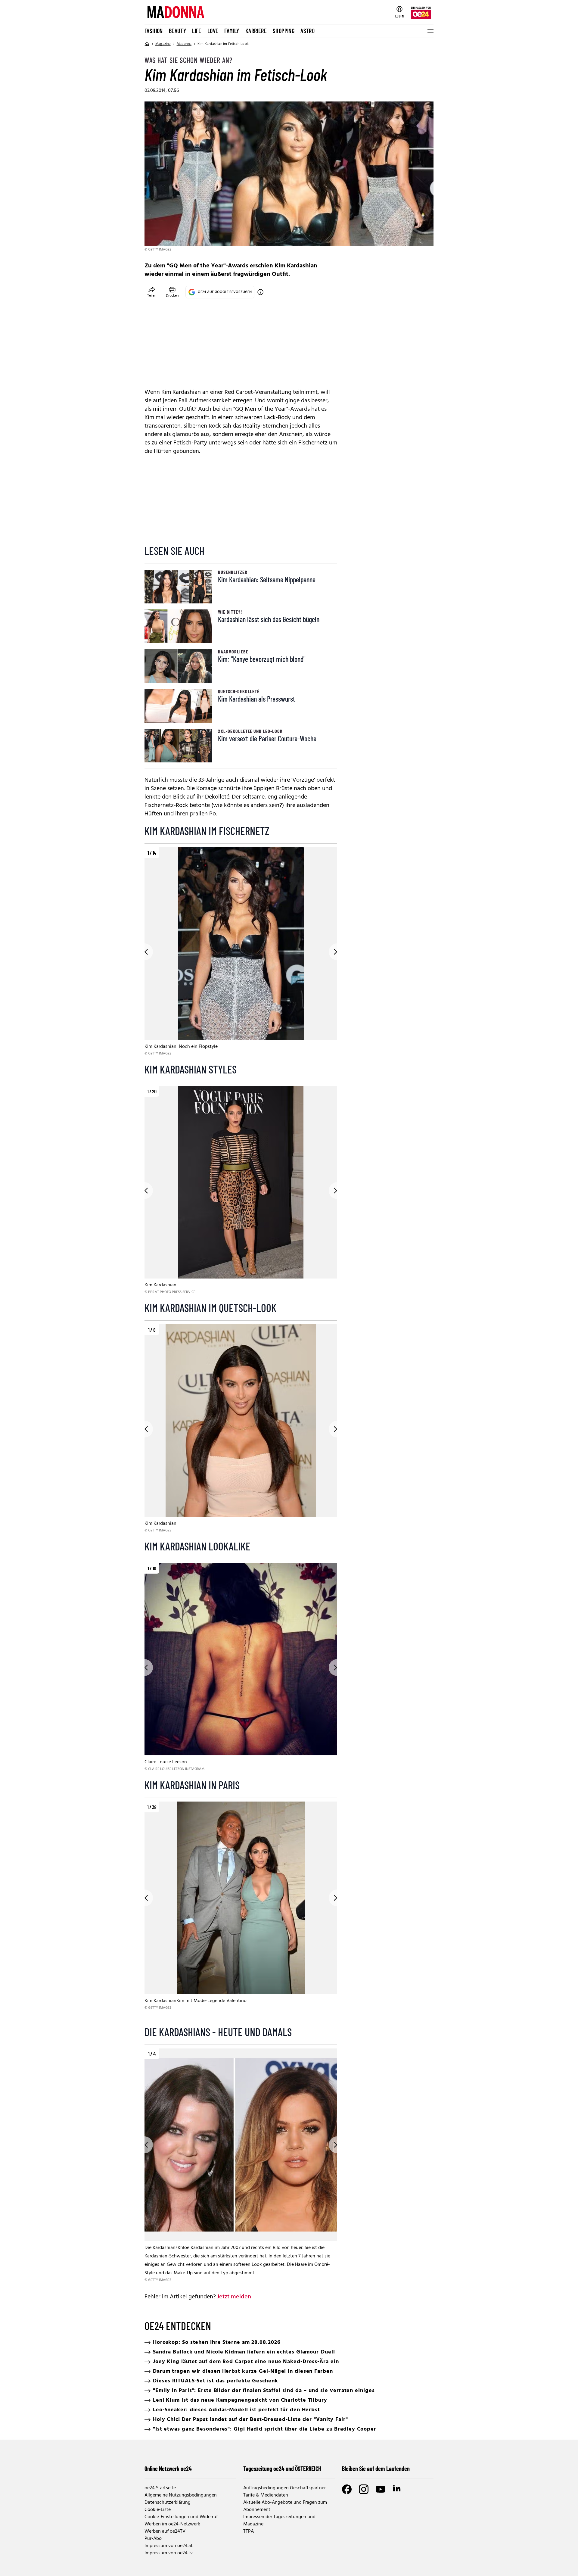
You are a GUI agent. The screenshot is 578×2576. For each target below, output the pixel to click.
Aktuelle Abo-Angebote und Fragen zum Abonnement (285, 2506)
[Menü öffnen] (430, 31)
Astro (308, 31)
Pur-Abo (153, 2539)
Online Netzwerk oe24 (168, 2469)
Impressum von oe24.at (169, 2546)
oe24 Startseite (160, 2488)
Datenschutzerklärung (168, 2503)
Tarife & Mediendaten (266, 2495)
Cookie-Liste (158, 2510)
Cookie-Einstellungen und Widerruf (181, 2517)
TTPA (249, 2531)
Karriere (256, 31)
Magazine (163, 44)
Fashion (154, 31)
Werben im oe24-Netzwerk (172, 2524)
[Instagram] (364, 2489)
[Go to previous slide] (144, 952)
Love (213, 31)
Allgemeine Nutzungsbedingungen (181, 2495)
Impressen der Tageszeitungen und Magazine (279, 2521)
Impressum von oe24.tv (169, 2553)
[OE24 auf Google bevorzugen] (260, 292)
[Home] (147, 44)
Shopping (284, 31)
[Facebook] (347, 2489)
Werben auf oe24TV (165, 2531)
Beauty (177, 31)
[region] (241, 952)
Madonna (184, 44)
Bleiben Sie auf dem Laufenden (376, 2469)
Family (232, 31)
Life (197, 31)
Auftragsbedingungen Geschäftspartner (284, 2488)
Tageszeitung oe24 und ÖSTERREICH (282, 2469)
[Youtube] (381, 2489)
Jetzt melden (234, 2297)
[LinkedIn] (397, 2489)
